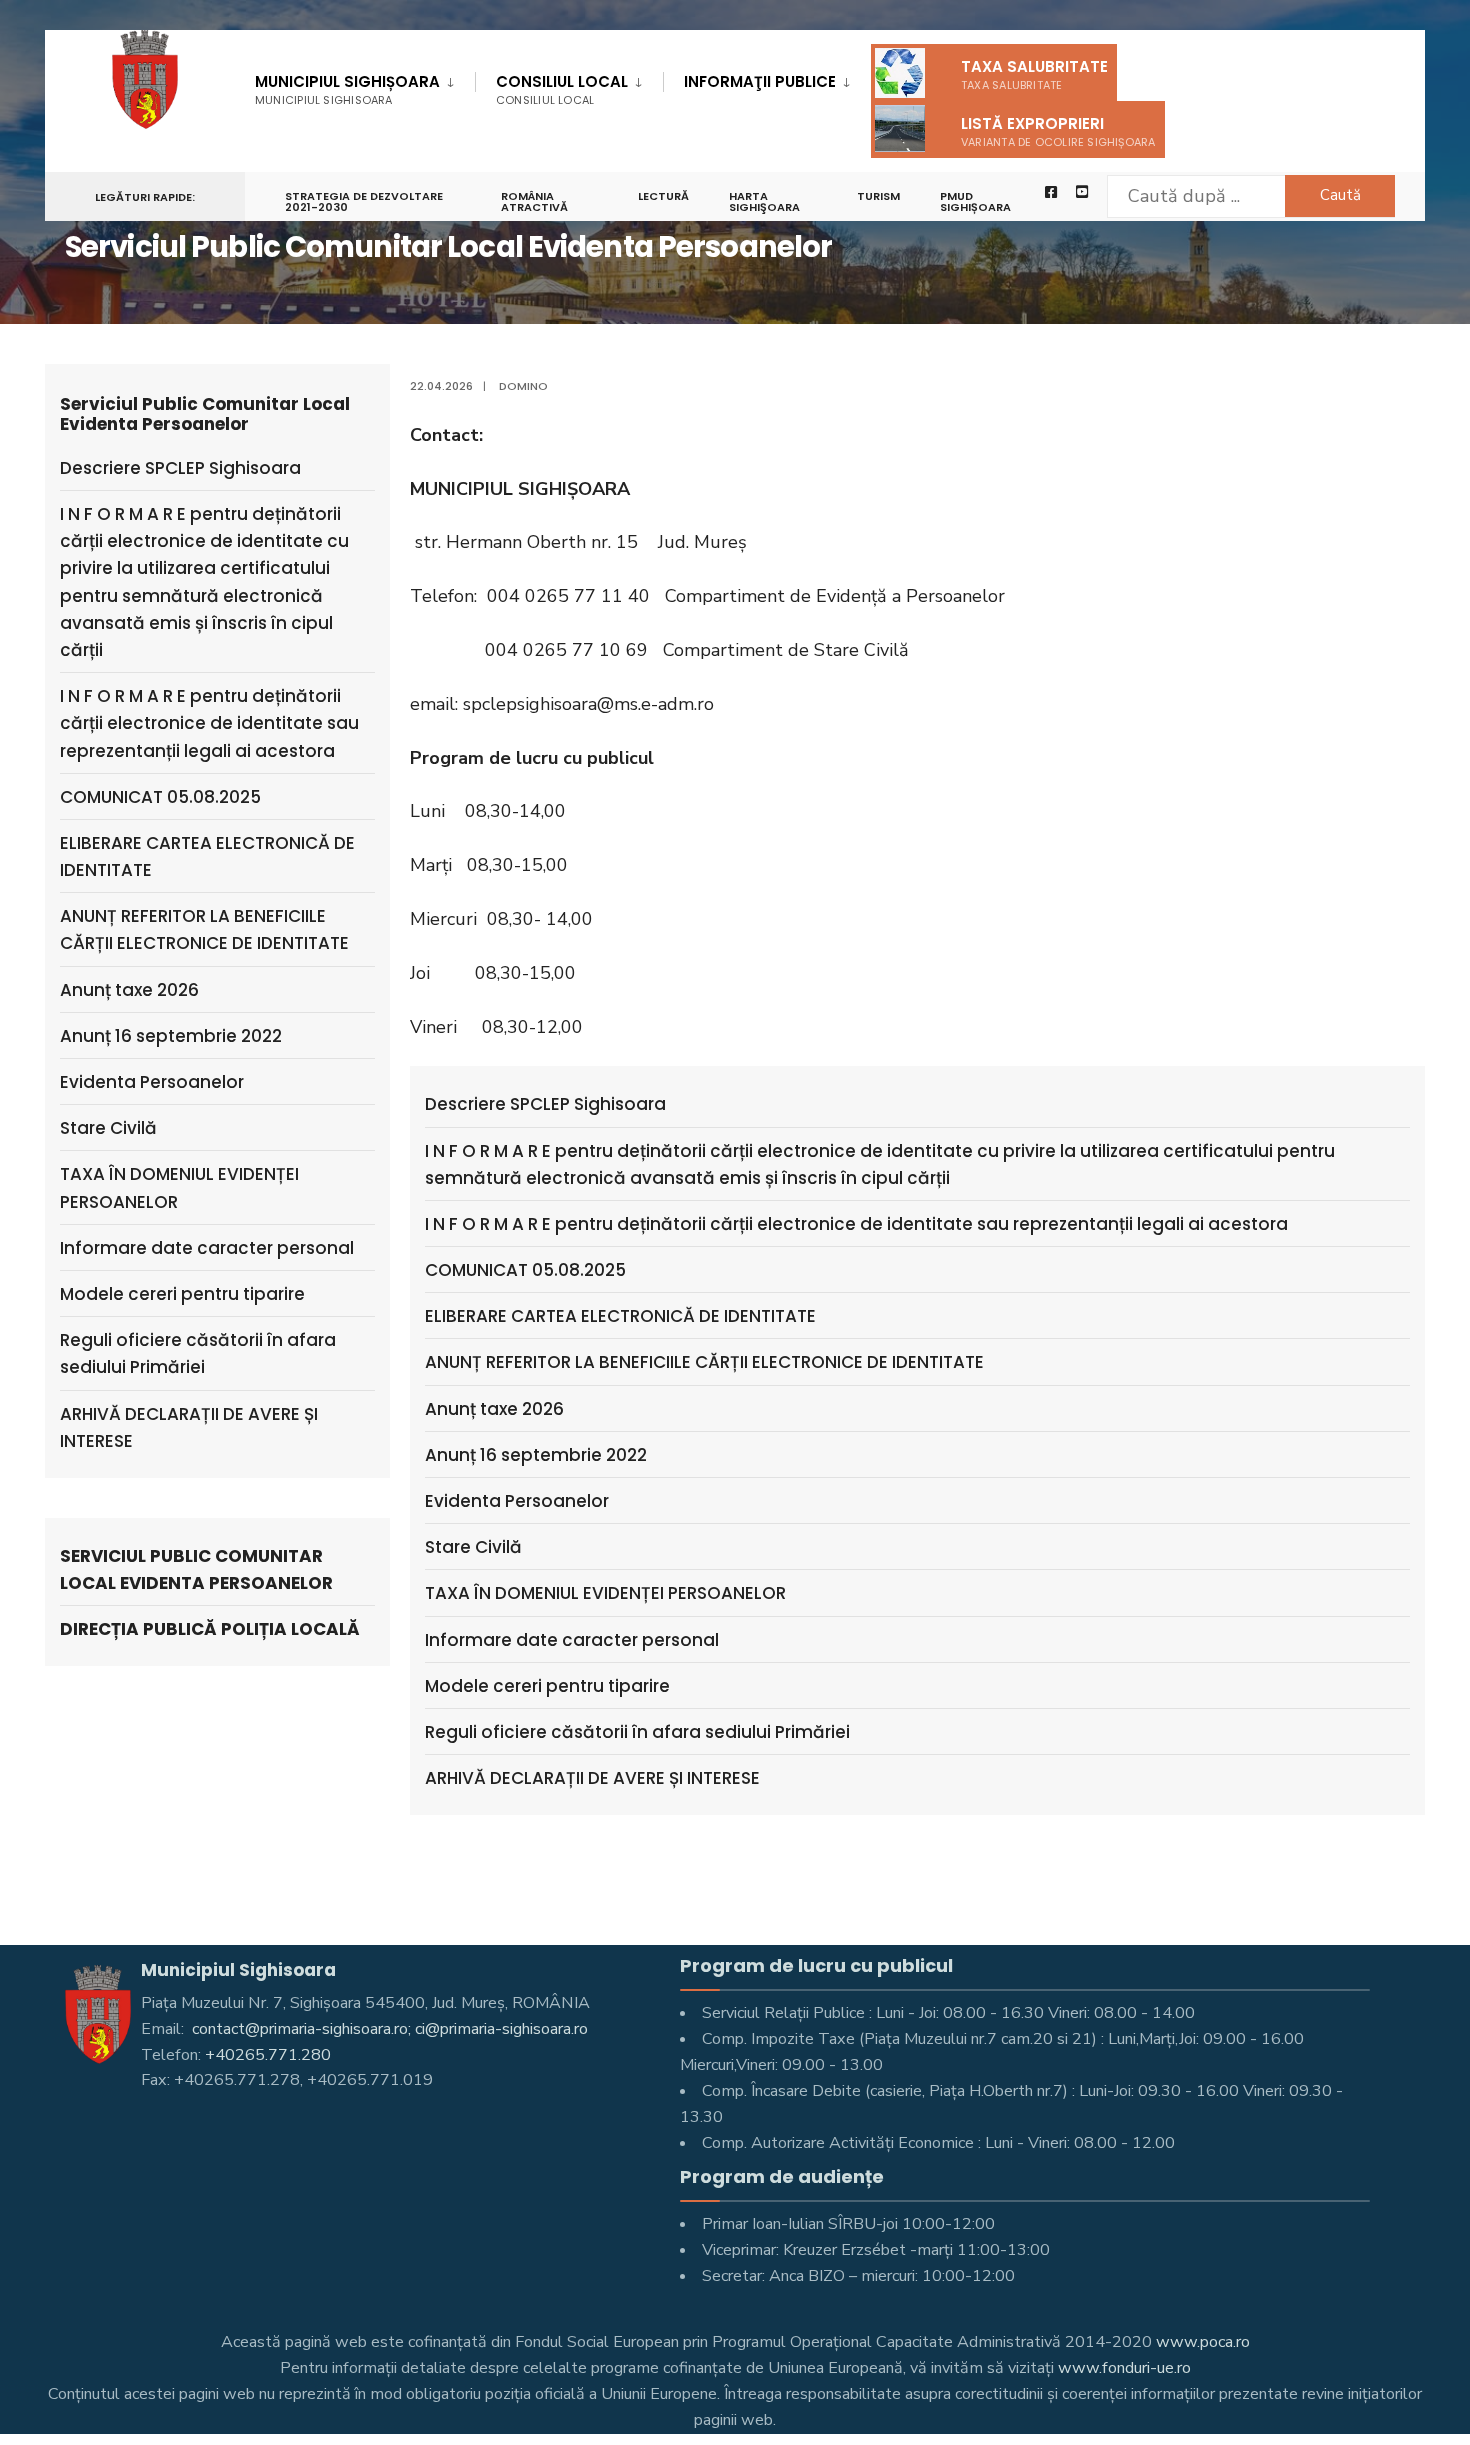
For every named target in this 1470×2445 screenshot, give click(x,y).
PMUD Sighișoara (975, 201)
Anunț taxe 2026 (494, 1409)
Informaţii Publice (760, 81)
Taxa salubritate (1034, 74)
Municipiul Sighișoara (347, 89)
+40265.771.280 (268, 2055)
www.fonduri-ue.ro (1124, 2368)
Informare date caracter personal (572, 1640)
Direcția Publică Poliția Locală (210, 1629)
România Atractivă (534, 201)
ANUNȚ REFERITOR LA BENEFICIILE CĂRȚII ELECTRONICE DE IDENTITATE (704, 1362)
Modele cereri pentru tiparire (547, 1686)
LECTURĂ (663, 196)
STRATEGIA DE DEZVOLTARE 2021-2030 (364, 201)
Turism (878, 196)
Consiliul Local (562, 89)
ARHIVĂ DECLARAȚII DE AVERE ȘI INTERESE (592, 1778)
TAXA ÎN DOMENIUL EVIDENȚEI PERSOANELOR (605, 1593)
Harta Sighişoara (764, 201)
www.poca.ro (1203, 2342)
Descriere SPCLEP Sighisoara (545, 1104)
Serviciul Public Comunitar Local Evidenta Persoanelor (196, 1569)
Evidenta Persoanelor (517, 1501)
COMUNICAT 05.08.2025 (525, 1270)
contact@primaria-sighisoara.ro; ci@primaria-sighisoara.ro (388, 2029)
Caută (1340, 195)
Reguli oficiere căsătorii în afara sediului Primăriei (637, 1732)
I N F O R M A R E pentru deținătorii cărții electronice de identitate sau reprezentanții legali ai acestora (856, 1224)
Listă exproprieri (1058, 131)
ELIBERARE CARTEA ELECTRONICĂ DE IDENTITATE (620, 1316)
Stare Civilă (473, 1547)
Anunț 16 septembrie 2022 (536, 1455)
